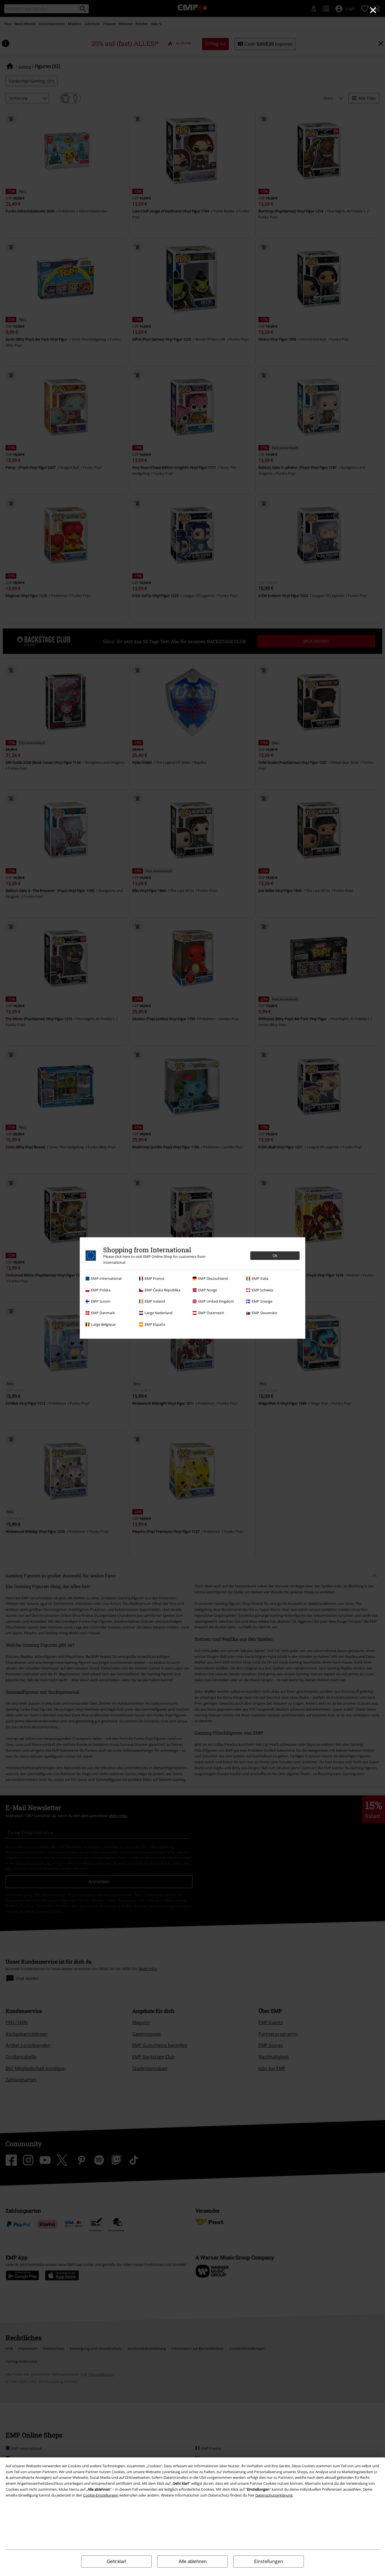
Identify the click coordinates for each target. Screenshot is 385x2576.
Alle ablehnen (193, 2561)
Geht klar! (116, 2561)
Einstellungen (269, 2561)
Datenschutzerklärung (274, 2495)
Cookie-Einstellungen (101, 2495)
